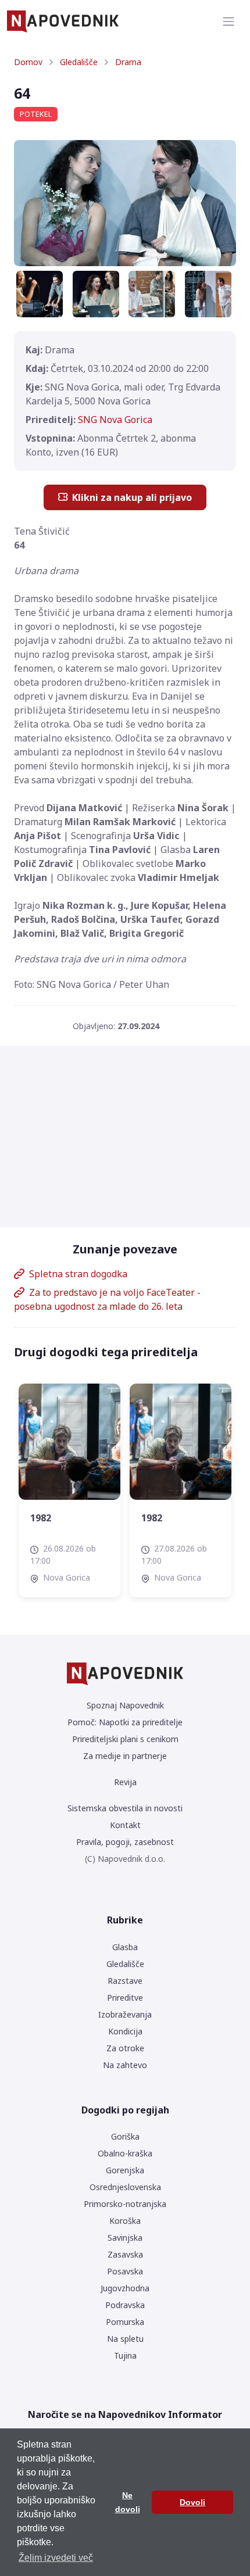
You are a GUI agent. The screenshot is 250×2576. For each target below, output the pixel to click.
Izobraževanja (125, 2014)
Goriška (125, 2136)
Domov (28, 62)
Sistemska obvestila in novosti (125, 1808)
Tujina (125, 2355)
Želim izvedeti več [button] (56, 2558)
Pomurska (125, 2322)
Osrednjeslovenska (125, 2187)
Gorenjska (125, 2170)
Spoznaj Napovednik (125, 1705)
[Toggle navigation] (228, 22)
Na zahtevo (125, 2065)
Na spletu (125, 2339)
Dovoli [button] (192, 2502)
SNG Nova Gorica (115, 420)
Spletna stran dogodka (78, 1274)
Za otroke (125, 2048)
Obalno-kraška (125, 2153)
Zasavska (125, 2254)
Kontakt (125, 1825)
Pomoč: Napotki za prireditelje (125, 1722)
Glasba (125, 1947)
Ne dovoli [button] (128, 2502)
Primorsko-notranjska (125, 2204)
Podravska (125, 2305)
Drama (128, 62)
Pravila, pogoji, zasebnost (125, 1842)
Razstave (125, 1981)
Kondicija (125, 2031)
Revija (125, 1782)
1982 (41, 1518)
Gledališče (79, 62)
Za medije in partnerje (125, 1756)
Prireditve (125, 1998)
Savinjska (125, 2238)
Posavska (125, 2271)
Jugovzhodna (125, 2288)
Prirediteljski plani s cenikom (125, 1739)
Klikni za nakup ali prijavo (132, 497)
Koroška (125, 2221)
